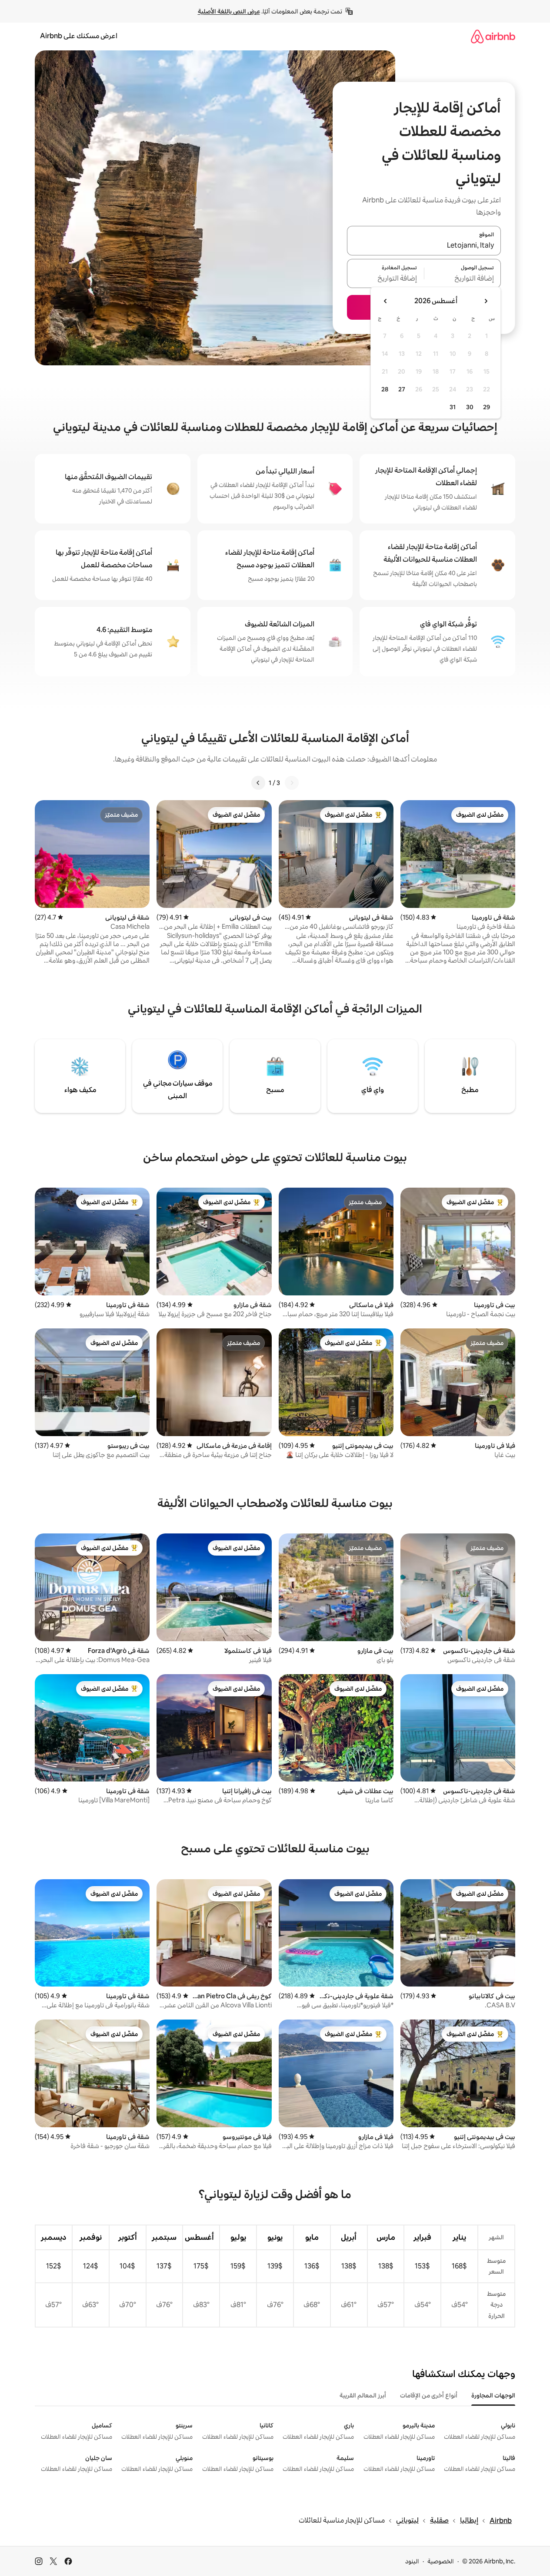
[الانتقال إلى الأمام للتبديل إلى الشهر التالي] (386, 301)
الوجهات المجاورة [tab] (493, 2395)
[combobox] (424, 246)
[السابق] (292, 783)
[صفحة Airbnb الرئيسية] (493, 36)
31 (453, 407)
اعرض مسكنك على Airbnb (79, 36)
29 (487, 407)
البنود (412, 2561)
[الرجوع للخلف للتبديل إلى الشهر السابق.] (486, 301)
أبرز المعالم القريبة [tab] (363, 2395)
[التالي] (258, 783)
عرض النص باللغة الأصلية (229, 11)
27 (402, 389)
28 (385, 389)
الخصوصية (441, 2561)
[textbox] (463, 278)
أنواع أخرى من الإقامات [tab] (429, 2395)
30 (470, 407)
